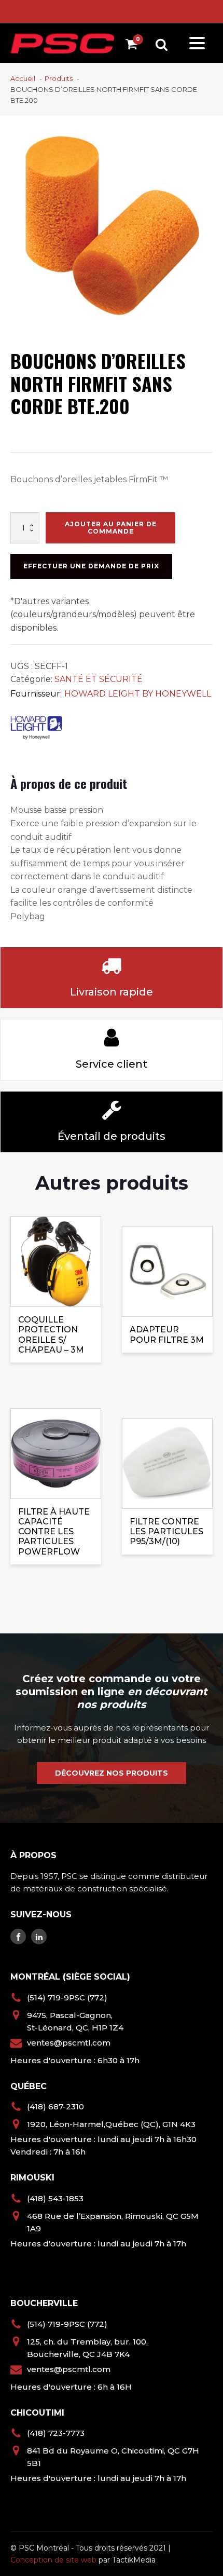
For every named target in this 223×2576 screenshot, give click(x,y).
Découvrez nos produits (112, 1773)
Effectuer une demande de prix (91, 566)
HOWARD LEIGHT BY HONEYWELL (138, 694)
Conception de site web (53, 2560)
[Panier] (134, 46)
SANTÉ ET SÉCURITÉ (99, 679)
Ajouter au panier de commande (111, 528)
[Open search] (162, 44)
